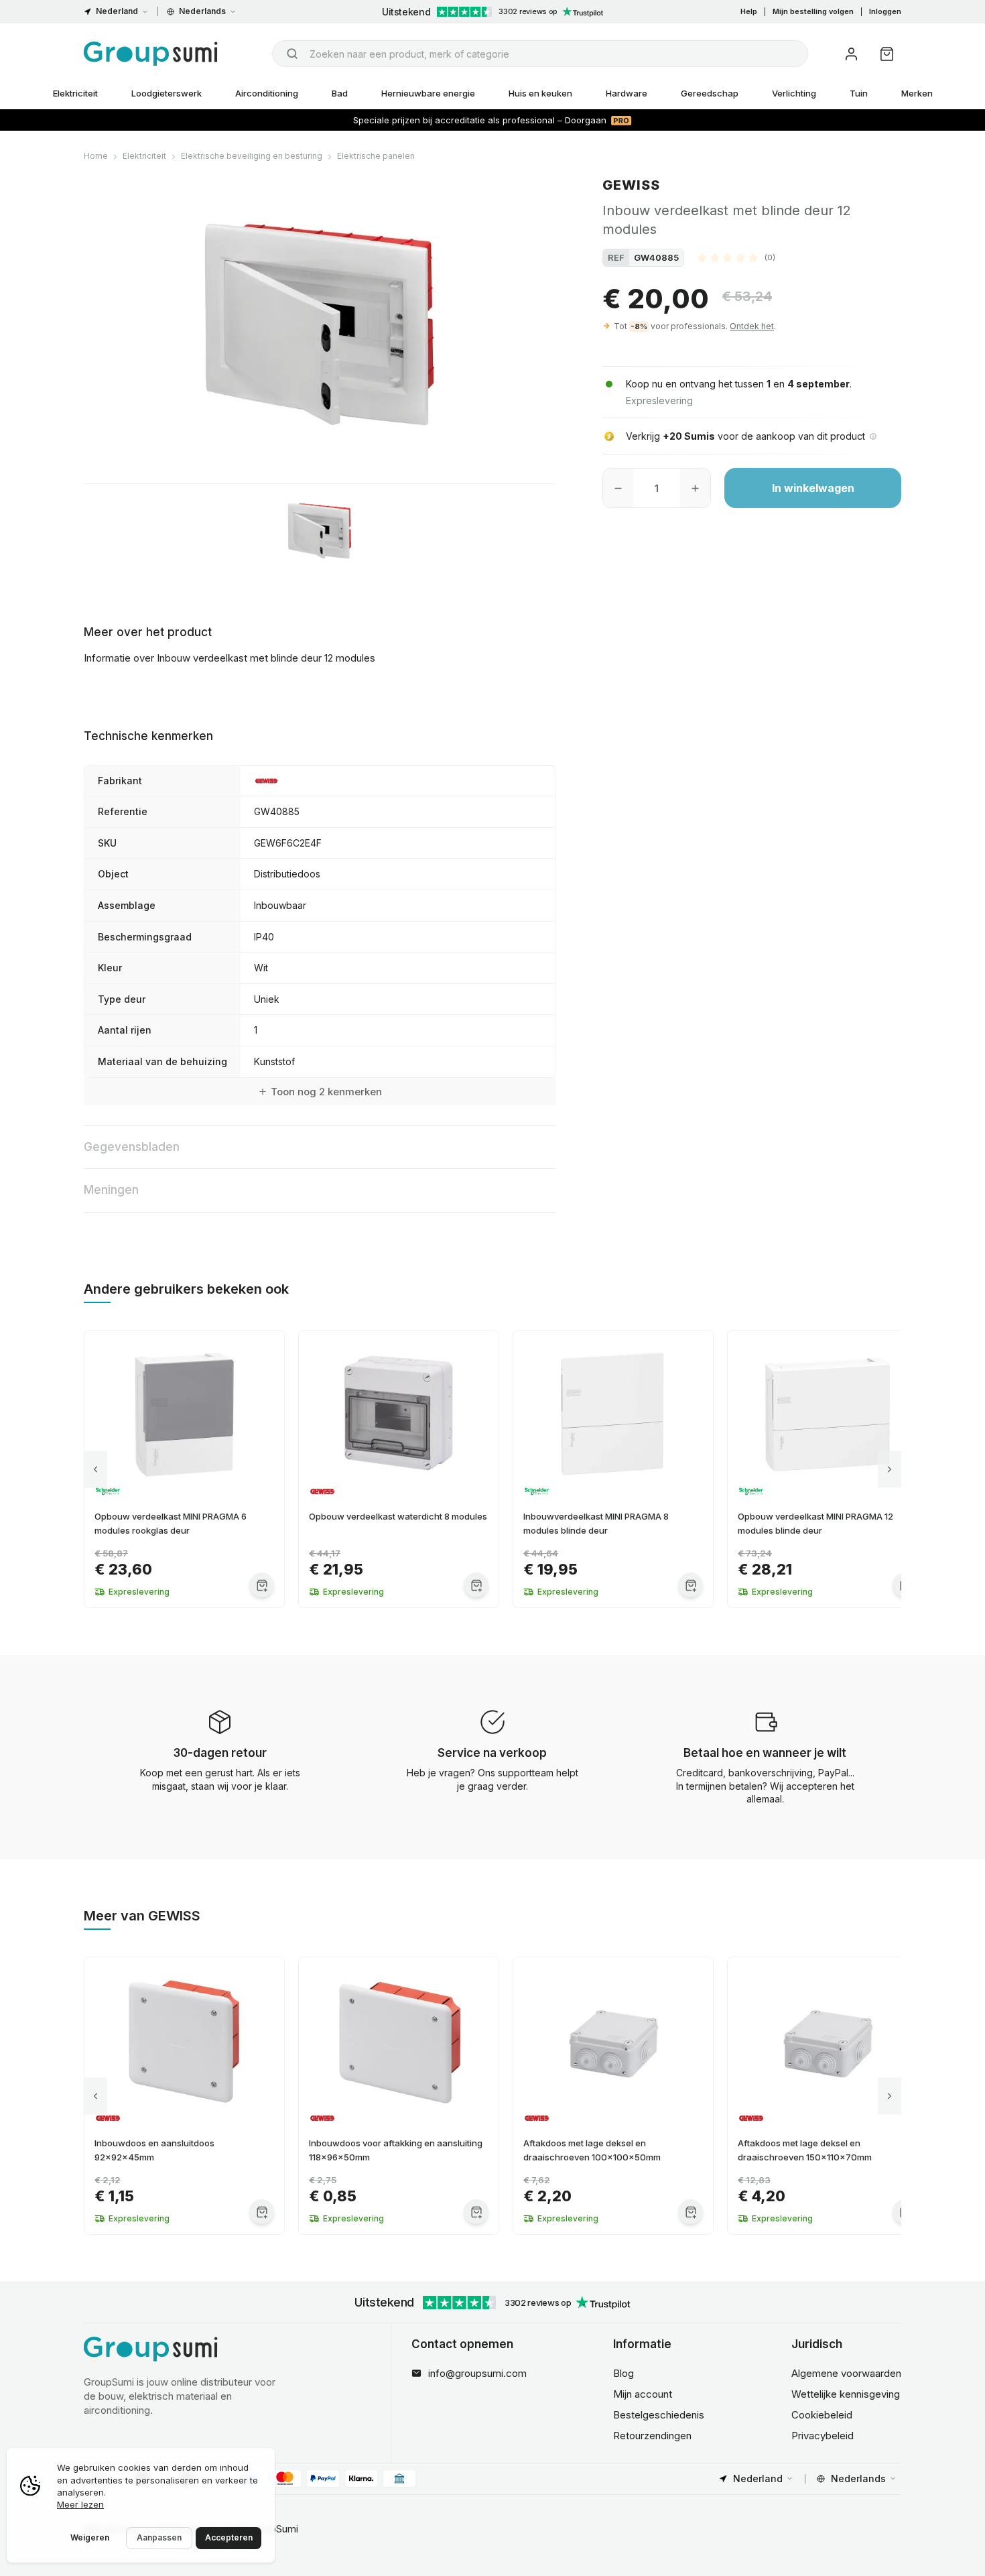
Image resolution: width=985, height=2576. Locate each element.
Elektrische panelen (376, 156)
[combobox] (540, 54)
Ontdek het (752, 326)
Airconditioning (267, 93)
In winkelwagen (813, 488)
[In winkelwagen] (262, 1585)
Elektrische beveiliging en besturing (252, 156)
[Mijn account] (851, 54)
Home (96, 156)
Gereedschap (710, 93)
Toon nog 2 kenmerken (326, 1092)
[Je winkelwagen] (887, 54)
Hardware (627, 93)
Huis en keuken (540, 93)
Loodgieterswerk (167, 93)
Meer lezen (80, 2504)
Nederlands (202, 11)
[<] (95, 1469)
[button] (736, 257)
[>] (890, 1469)
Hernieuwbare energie (428, 93)
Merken (917, 93)
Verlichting (794, 93)
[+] (695, 488)
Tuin (859, 93)
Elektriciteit (75, 93)
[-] (618, 488)
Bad (340, 93)
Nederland (117, 11)
